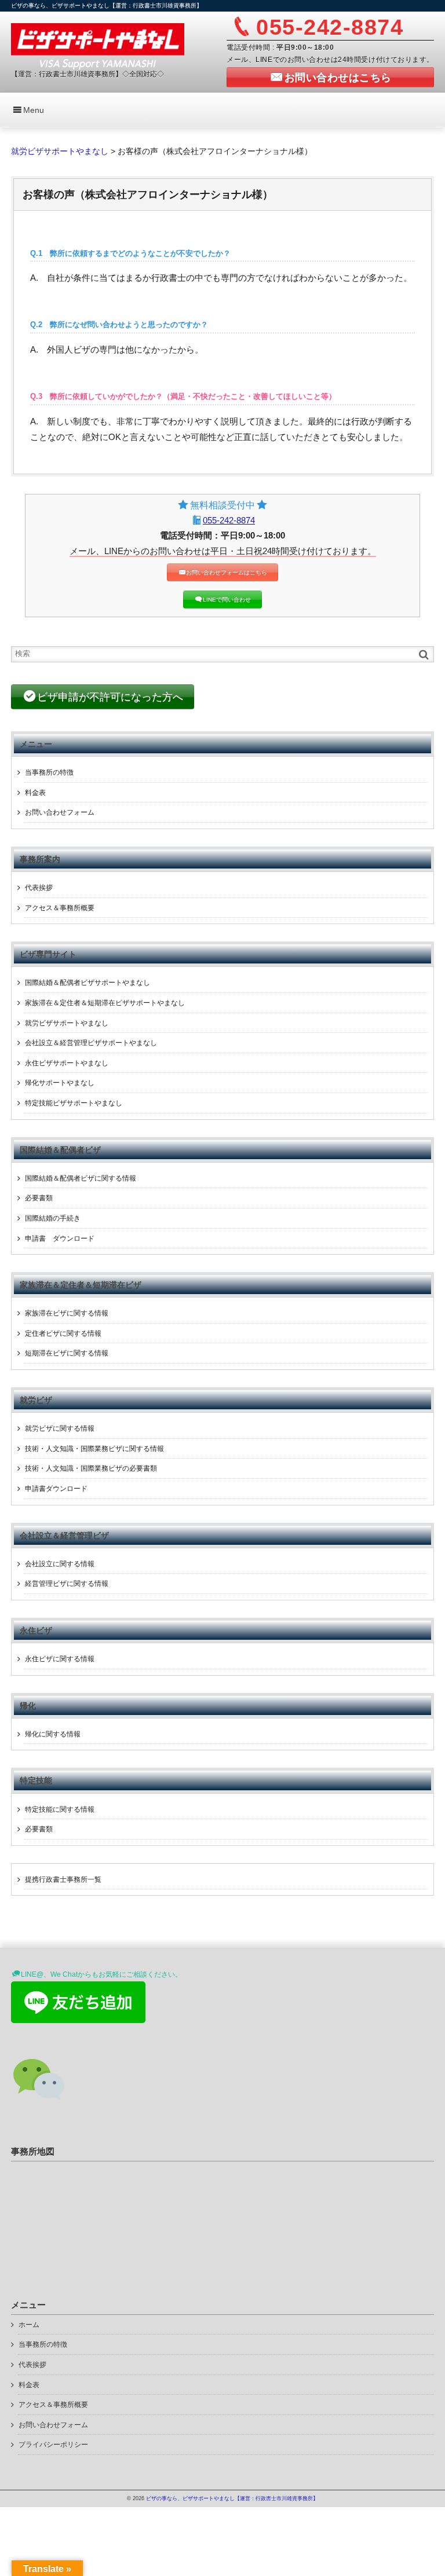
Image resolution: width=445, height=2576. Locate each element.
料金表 (35, 793)
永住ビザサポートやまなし (67, 1063)
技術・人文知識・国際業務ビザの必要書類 (91, 1468)
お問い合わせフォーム (60, 812)
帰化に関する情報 (53, 1734)
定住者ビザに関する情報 (63, 1333)
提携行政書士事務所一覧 (63, 1879)
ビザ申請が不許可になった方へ (110, 697)
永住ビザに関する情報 (60, 1659)
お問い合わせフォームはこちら (227, 572)
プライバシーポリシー (53, 2445)
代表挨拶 (39, 888)
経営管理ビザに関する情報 (67, 1584)
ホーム (29, 2325)
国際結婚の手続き (53, 1218)
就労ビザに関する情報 (60, 1428)
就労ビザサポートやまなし (67, 1023)
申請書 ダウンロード (60, 1238)
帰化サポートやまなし (60, 1083)
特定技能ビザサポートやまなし (74, 1103)
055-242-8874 (229, 520)
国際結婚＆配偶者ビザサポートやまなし (87, 983)
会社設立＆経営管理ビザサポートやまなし (91, 1043)
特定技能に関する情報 (60, 1809)
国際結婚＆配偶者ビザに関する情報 (81, 1178)
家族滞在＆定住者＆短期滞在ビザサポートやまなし (105, 1003)
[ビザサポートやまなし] (98, 45)
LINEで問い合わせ (227, 600)
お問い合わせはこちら (338, 78)
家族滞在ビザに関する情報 (67, 1313)
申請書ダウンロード (56, 1489)
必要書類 (39, 1198)
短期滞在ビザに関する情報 (67, 1353)
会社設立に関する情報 (60, 1564)
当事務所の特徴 (49, 772)
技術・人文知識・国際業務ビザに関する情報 (94, 1449)
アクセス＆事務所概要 (60, 908)
